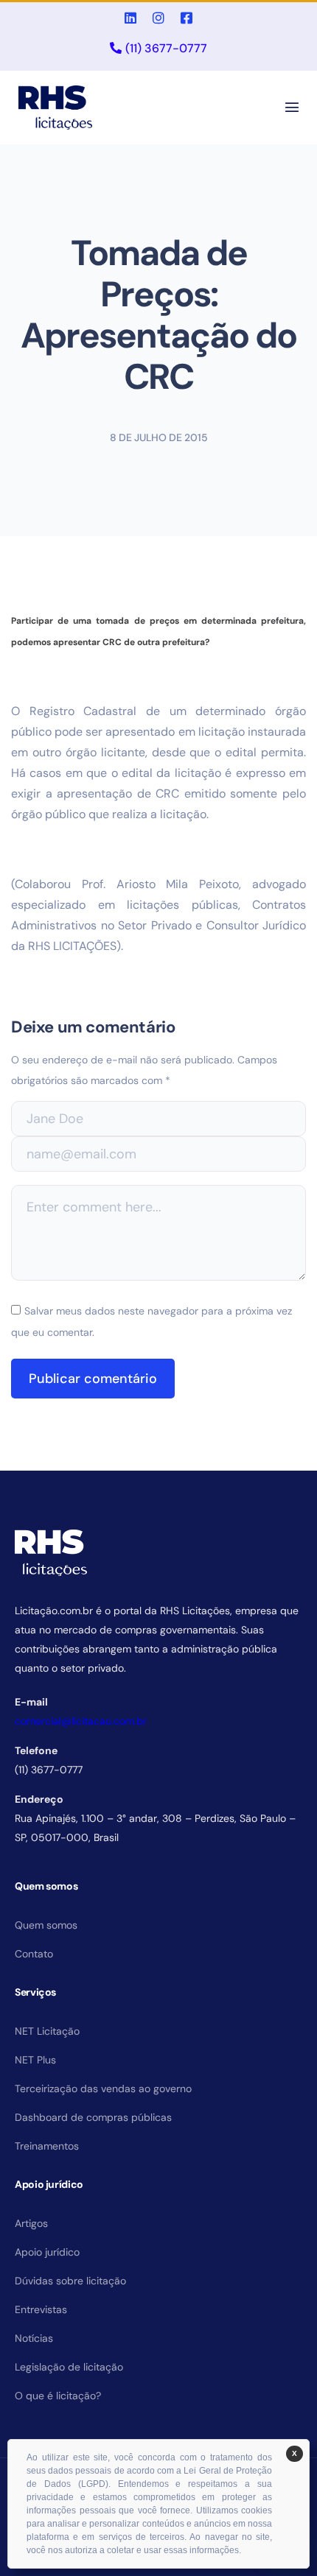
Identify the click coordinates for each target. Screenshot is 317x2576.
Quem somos (46, 1925)
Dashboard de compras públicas (93, 2117)
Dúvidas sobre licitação (70, 2281)
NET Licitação (47, 2031)
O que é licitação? (58, 2396)
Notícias (34, 2338)
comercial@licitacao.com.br (81, 1721)
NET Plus (35, 2060)
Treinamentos (47, 2146)
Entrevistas (41, 2309)
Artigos (31, 2223)
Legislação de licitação (69, 2367)
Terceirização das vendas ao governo (103, 2088)
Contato (34, 1954)
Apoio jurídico (47, 2252)
